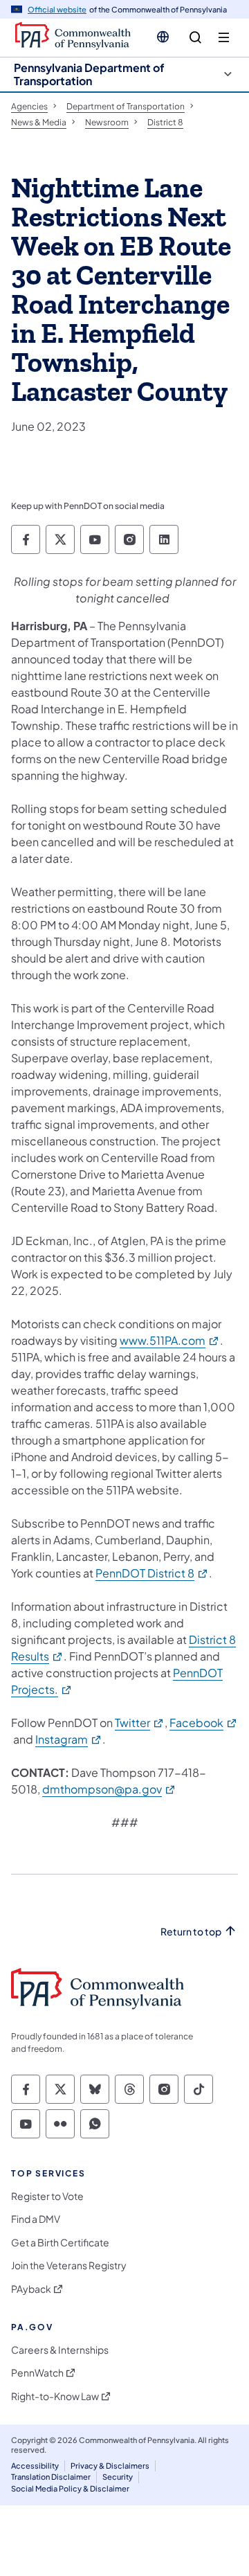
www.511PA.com (170, 1340)
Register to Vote (47, 2196)
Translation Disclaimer (51, 2477)
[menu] (224, 38)
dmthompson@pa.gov (109, 1789)
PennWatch (37, 2373)
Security (118, 2477)
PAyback (31, 2289)
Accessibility (35, 2466)
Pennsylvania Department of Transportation (89, 74)
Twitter (140, 1723)
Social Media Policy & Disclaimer (70, 2488)
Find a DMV (36, 2219)
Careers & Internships (60, 2350)
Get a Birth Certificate (60, 2243)
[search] (195, 38)
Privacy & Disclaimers (110, 2466)
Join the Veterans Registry (69, 2265)
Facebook (204, 1723)
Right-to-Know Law (55, 2396)
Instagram (69, 1739)
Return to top (191, 1932)
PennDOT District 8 (152, 1573)
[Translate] (163, 37)
